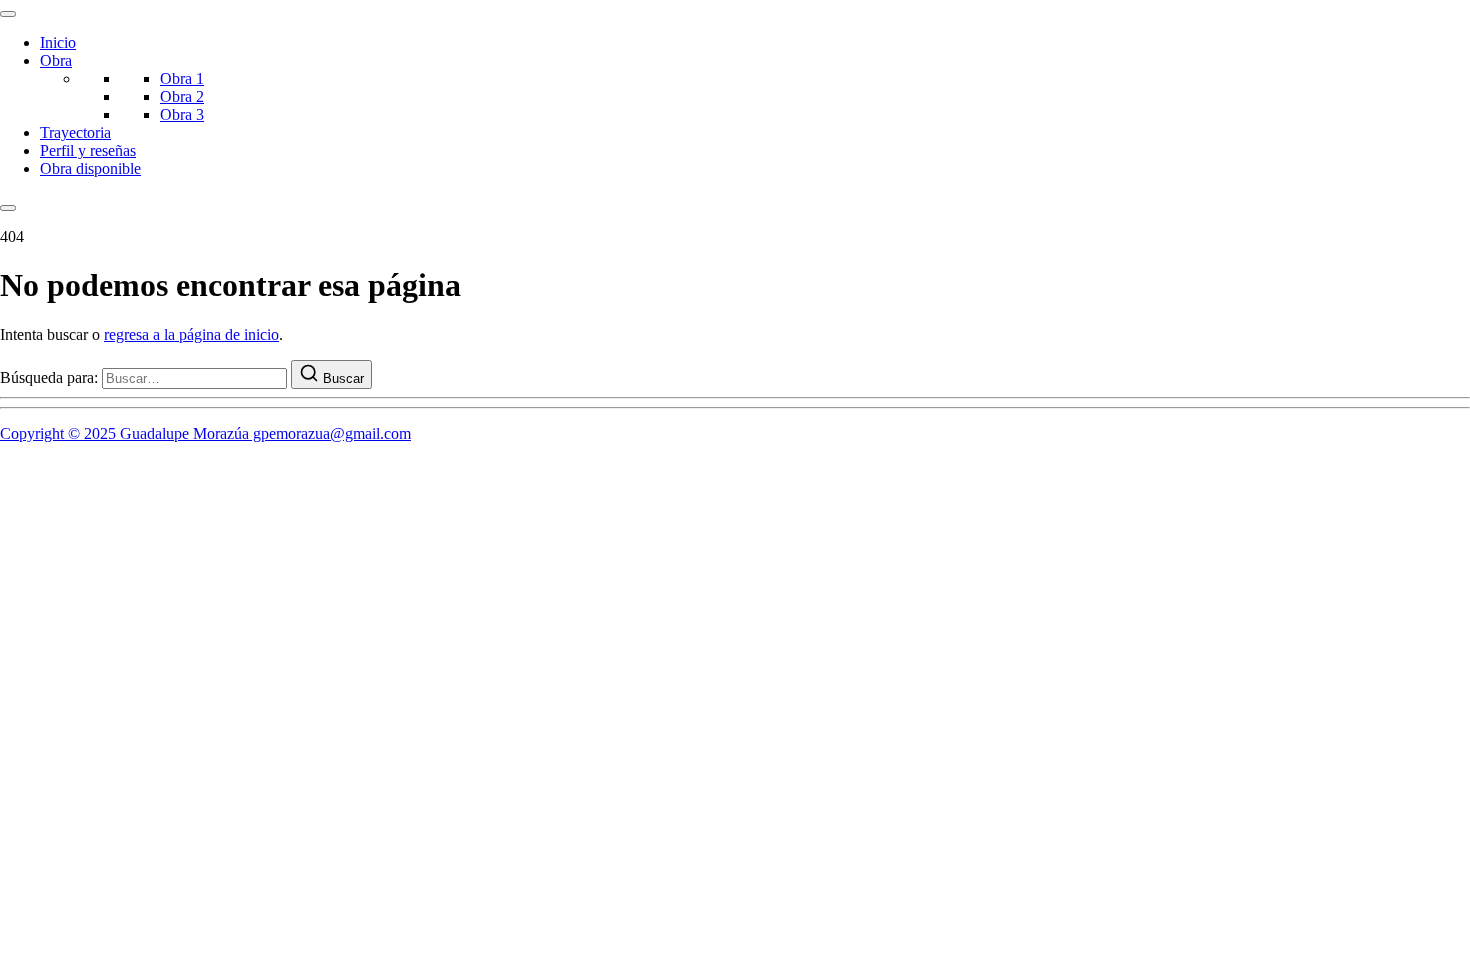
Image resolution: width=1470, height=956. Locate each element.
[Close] (8, 208)
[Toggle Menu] (8, 14)
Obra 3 (182, 114)
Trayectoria (75, 132)
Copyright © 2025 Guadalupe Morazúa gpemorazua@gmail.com (205, 433)
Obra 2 (182, 96)
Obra (56, 60)
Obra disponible (90, 168)
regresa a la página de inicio (191, 334)
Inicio (58, 42)
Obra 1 (182, 78)
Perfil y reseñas (88, 150)
